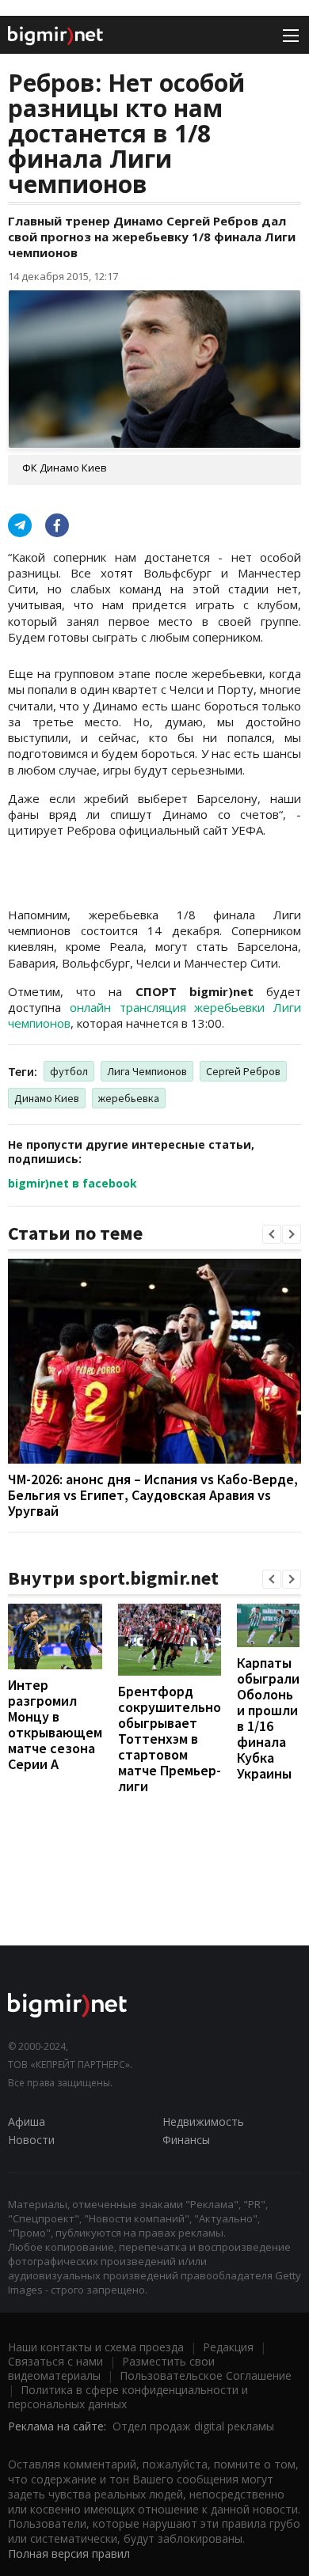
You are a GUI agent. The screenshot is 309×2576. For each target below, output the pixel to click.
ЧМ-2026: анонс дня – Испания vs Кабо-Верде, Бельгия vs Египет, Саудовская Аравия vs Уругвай (153, 1495)
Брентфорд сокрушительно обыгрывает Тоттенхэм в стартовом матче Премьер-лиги (170, 1739)
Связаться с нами (55, 2361)
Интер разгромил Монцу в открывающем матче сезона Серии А (55, 1724)
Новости (31, 2140)
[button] (272, 1234)
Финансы (186, 2140)
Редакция (228, 2347)
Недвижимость (203, 2121)
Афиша (27, 2121)
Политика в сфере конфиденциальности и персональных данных (128, 2397)
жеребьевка (129, 1098)
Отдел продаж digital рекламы (193, 2426)
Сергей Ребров (243, 1071)
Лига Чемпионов (147, 1071)
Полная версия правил (69, 2553)
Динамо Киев (47, 1098)
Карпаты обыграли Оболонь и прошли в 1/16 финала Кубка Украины (268, 1718)
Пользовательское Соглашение (206, 2375)
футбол (69, 1071)
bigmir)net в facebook (72, 1183)
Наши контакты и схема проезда (96, 2347)
